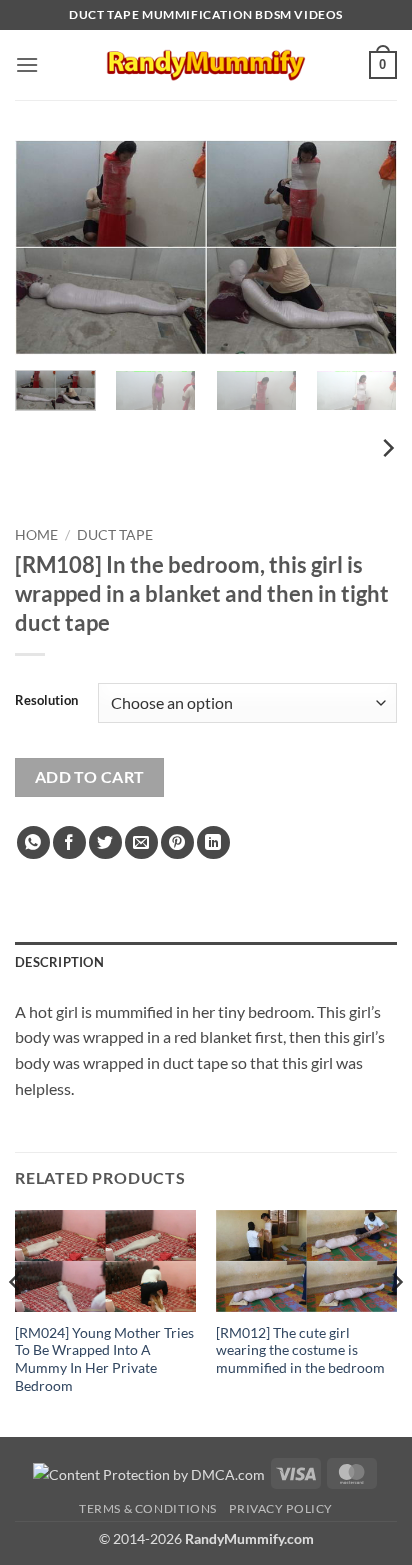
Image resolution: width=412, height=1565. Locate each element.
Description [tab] (59, 962)
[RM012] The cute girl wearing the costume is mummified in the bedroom (300, 1350)
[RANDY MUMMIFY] (206, 65)
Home (36, 535)
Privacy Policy (281, 1508)
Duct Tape (115, 535)
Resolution (46, 701)
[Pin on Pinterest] (177, 842)
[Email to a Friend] (141, 842)
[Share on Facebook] (69, 842)
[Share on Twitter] (105, 842)
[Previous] (48, 247)
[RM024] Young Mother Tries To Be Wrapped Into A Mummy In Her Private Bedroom (104, 1359)
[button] (27, 64)
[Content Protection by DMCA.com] (149, 1472)
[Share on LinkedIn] (213, 842)
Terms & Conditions (148, 1508)
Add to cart (90, 777)
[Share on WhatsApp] (33, 842)
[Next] (364, 247)
